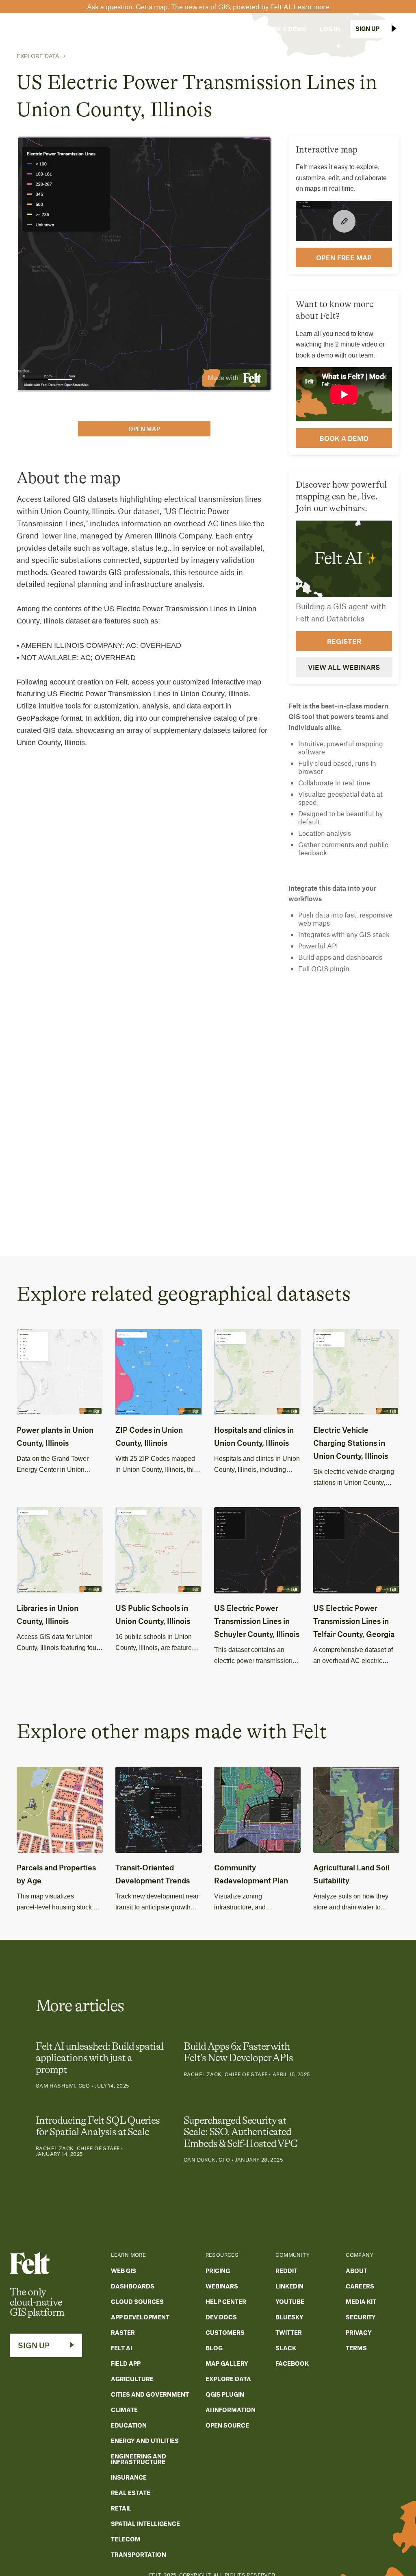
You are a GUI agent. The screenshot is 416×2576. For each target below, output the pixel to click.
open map (144, 429)
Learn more (311, 7)
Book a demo (344, 438)
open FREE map (344, 257)
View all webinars (344, 667)
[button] (81, 29)
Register (344, 641)
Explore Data (38, 56)
